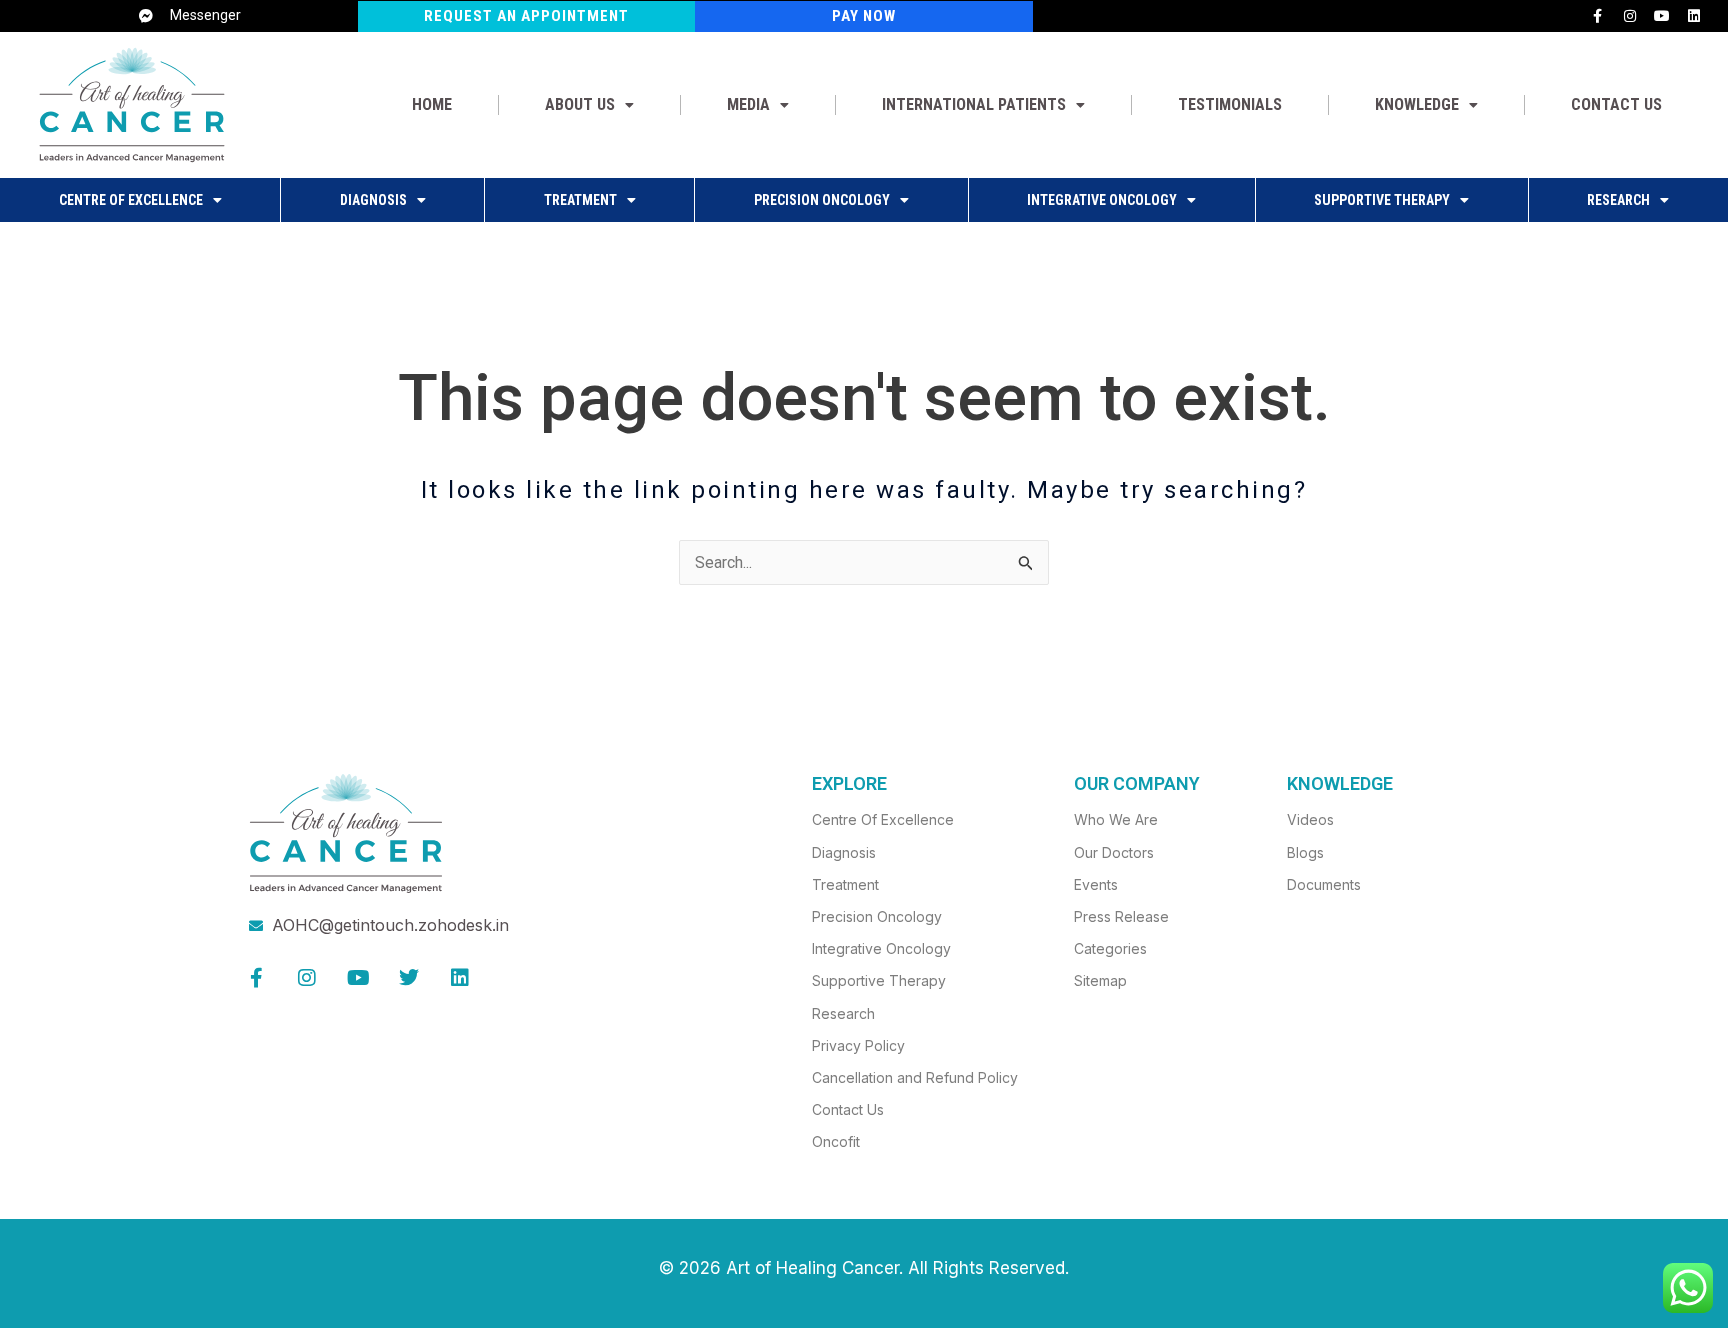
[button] (589, 105)
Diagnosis (373, 200)
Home (432, 104)
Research (1618, 200)
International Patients (974, 104)
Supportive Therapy (1382, 200)
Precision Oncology (822, 200)
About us (580, 104)
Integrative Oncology (1102, 200)
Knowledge (1417, 104)
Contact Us (1616, 104)
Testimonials (1230, 104)
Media (748, 104)
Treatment (580, 200)
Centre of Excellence (131, 200)
